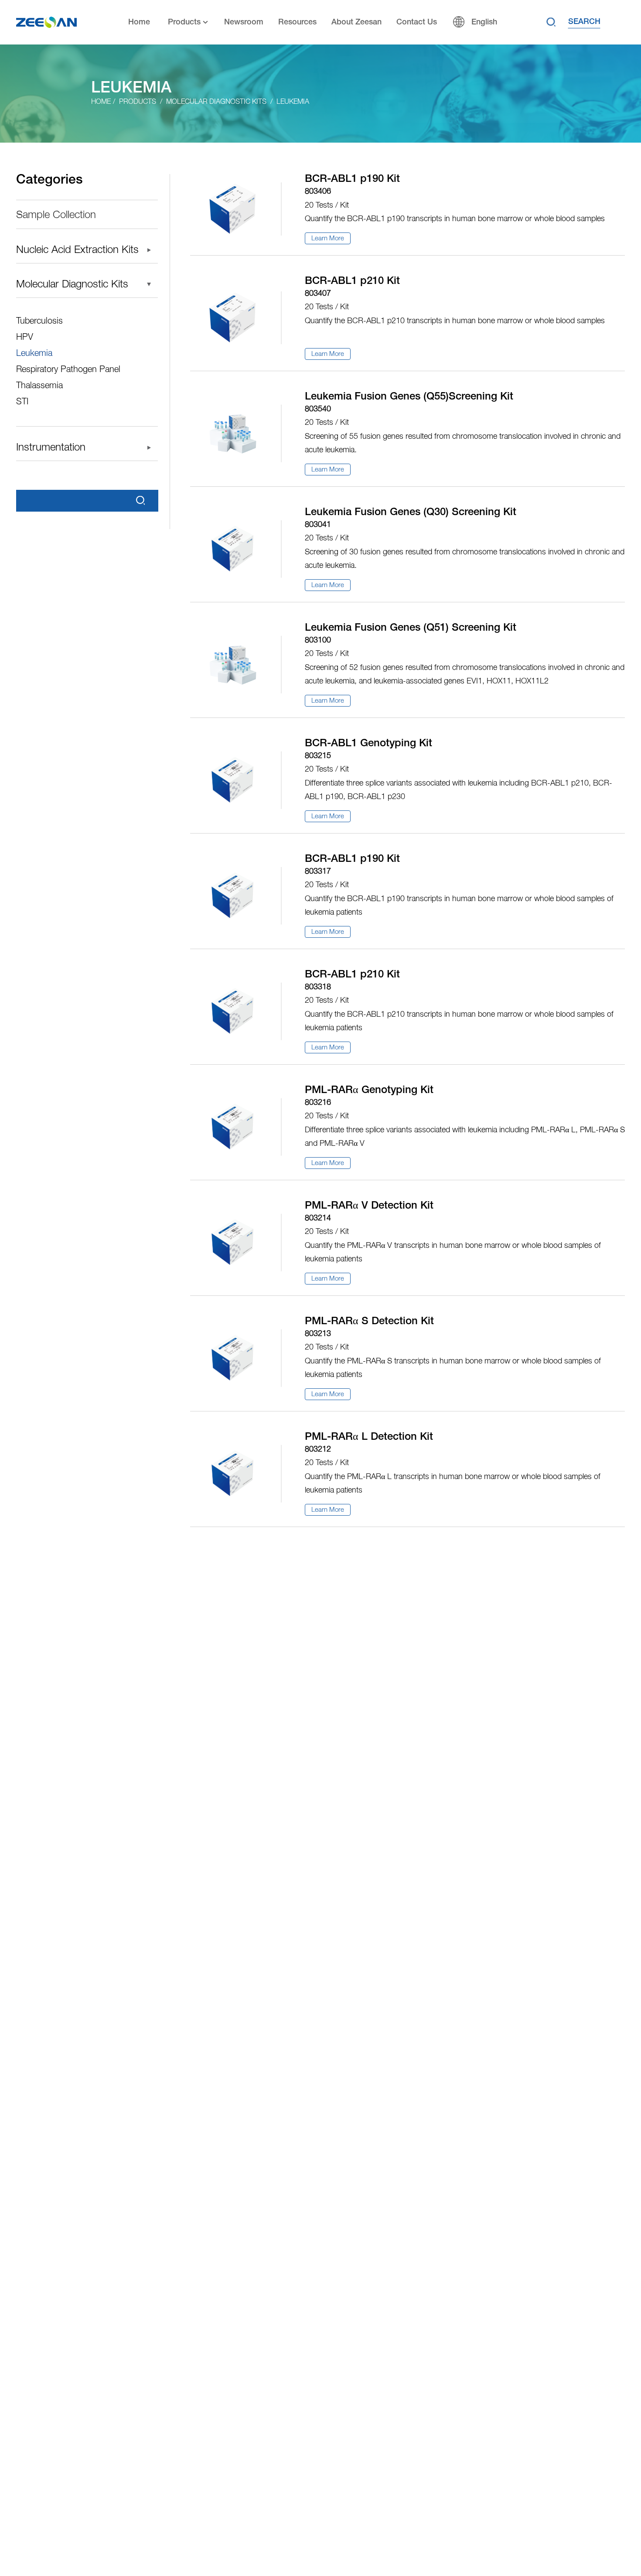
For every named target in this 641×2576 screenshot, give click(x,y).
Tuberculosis (39, 321)
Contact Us (417, 22)
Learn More (328, 239)
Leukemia (293, 102)
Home (139, 22)
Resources (297, 22)
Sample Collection (56, 215)
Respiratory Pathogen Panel (68, 370)
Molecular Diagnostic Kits (216, 102)
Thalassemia (39, 386)
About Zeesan (356, 22)
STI (22, 402)
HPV (25, 338)
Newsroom (244, 22)
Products (184, 22)
